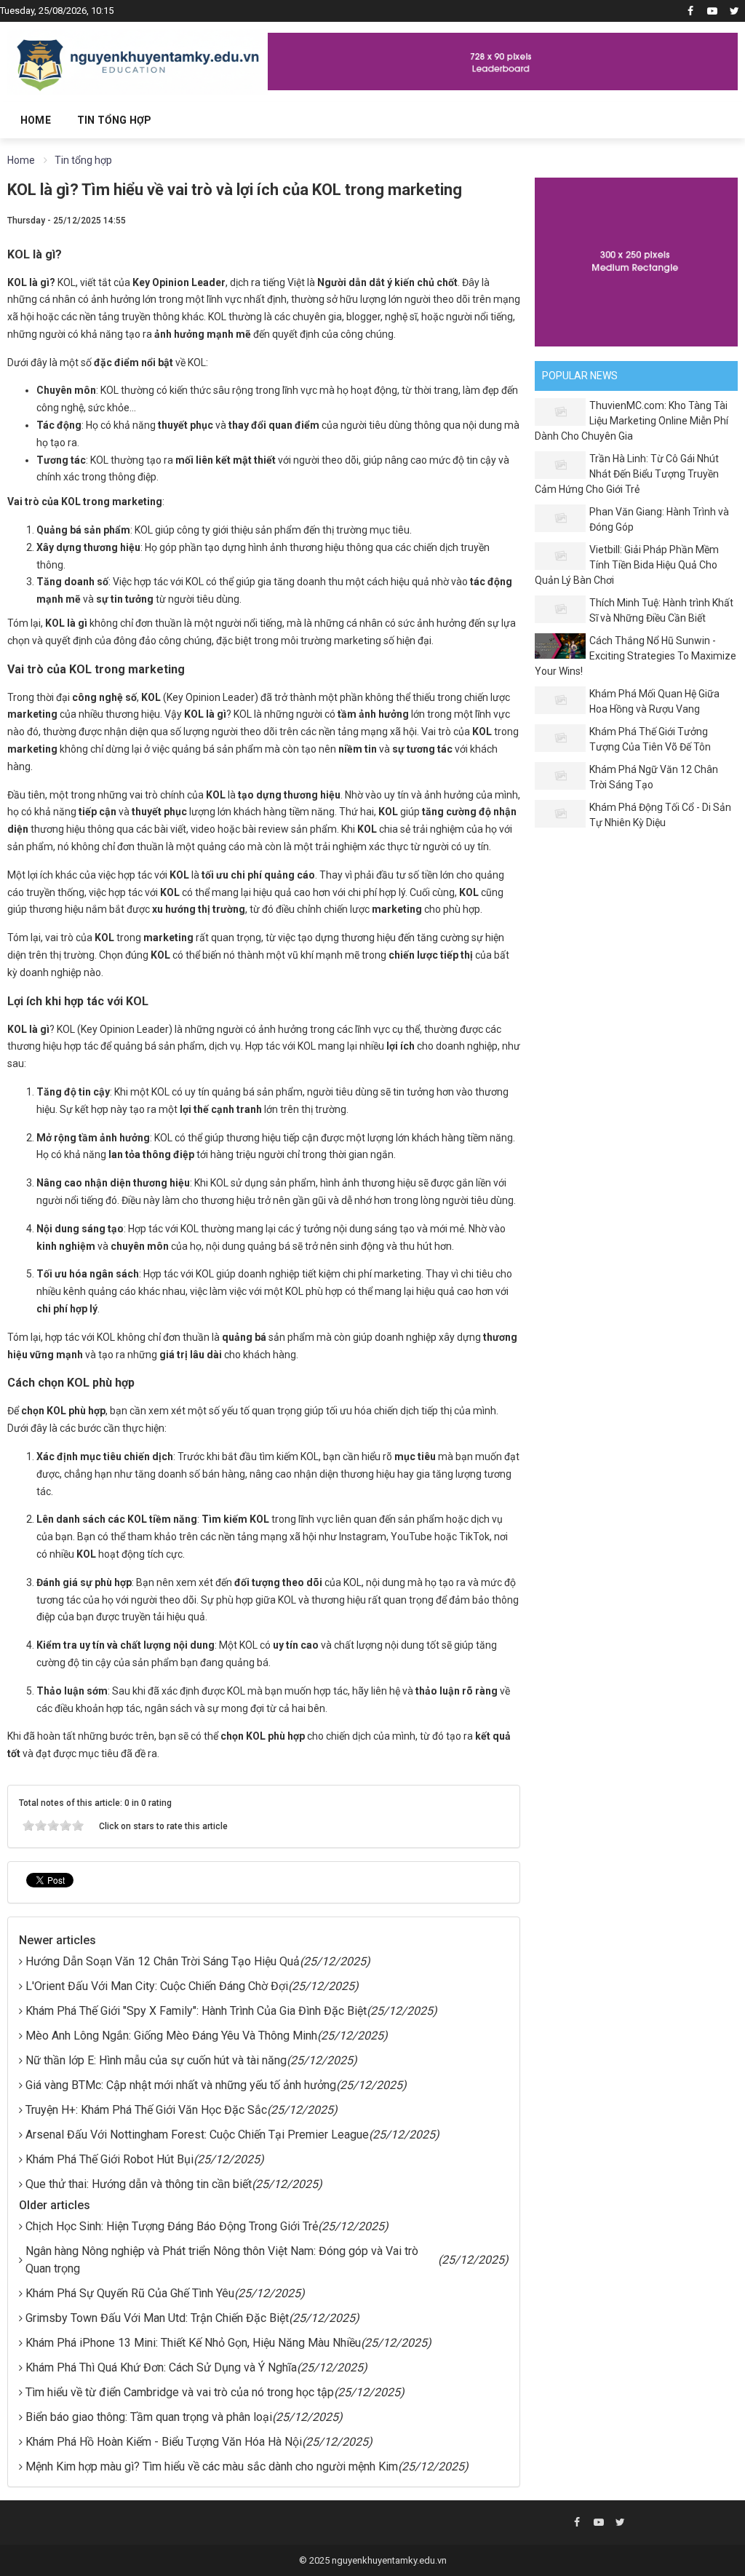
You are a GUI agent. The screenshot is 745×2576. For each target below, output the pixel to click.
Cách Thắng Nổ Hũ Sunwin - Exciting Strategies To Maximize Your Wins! (636, 656)
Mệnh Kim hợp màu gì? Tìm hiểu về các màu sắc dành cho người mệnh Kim (212, 2466)
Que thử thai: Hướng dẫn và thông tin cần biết (139, 2184)
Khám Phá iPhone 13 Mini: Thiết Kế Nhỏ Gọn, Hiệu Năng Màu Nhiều (193, 2343)
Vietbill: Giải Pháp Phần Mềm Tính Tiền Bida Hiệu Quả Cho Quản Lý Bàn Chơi (627, 565)
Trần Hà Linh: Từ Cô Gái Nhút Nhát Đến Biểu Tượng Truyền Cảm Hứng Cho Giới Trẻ (627, 474)
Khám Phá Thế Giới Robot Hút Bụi (109, 2159)
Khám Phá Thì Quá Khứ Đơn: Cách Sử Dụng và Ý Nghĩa (161, 2367)
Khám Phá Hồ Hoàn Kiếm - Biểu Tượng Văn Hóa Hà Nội (164, 2442)
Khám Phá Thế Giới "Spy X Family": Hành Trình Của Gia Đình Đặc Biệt (196, 2011)
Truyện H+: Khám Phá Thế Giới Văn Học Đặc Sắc (146, 2110)
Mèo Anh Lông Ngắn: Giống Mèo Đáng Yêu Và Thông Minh (171, 2036)
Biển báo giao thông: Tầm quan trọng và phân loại (149, 2417)
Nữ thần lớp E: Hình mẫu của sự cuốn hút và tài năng (156, 2060)
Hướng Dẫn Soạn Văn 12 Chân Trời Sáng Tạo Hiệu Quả (163, 1961)
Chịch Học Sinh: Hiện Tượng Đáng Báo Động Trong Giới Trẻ (172, 2226)
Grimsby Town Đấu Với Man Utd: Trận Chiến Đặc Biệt (157, 2318)
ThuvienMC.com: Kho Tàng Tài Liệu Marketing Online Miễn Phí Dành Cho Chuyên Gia (632, 421)
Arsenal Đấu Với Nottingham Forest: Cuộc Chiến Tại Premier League (197, 2135)
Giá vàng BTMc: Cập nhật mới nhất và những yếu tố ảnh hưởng (181, 2085)
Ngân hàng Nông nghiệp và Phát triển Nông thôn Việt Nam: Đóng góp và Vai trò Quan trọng (222, 2260)
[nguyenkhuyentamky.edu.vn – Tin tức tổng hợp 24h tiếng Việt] (138, 60)
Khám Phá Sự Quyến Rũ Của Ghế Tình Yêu (130, 2293)
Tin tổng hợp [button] (114, 120)
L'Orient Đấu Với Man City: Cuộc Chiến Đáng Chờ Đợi (157, 1986)
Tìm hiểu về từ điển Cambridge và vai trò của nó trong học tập (180, 2392)
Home (36, 120)
